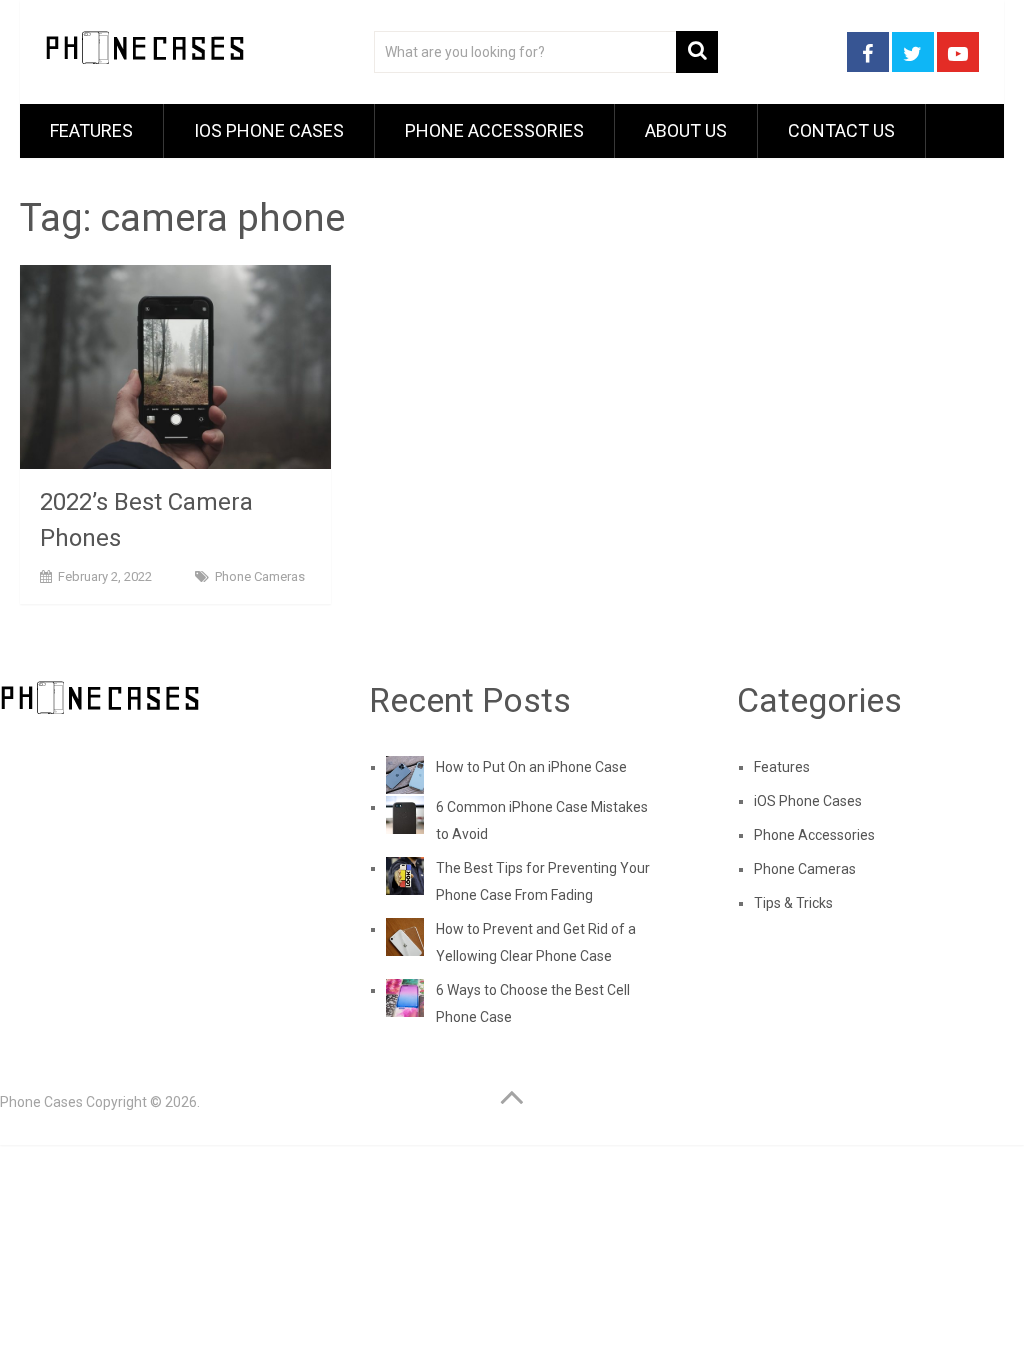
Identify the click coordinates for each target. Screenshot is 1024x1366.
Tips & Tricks (793, 903)
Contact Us (841, 130)
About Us (686, 130)
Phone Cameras (260, 576)
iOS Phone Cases (269, 130)
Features (91, 130)
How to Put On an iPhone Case (531, 767)
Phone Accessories (494, 130)
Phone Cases (41, 1102)
